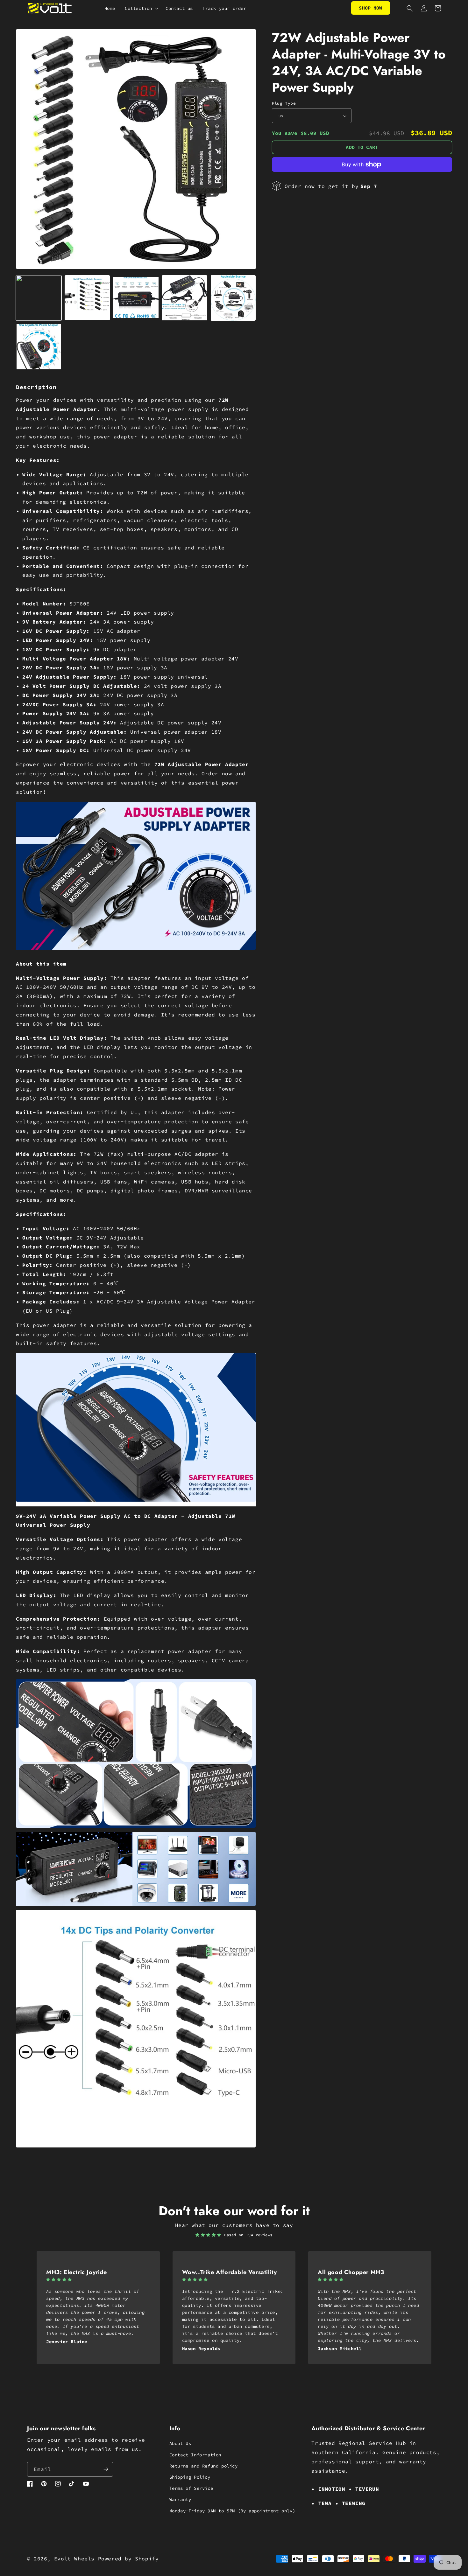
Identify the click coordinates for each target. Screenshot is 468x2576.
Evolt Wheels (74, 2559)
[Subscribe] (106, 2469)
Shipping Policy (190, 2477)
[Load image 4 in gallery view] (184, 298)
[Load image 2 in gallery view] (87, 298)
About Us (180, 2443)
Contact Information (195, 2455)
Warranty (180, 2499)
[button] (140, 8)
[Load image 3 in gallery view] (136, 298)
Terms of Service (191, 2488)
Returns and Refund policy (204, 2466)
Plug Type (284, 103)
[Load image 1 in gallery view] (39, 298)
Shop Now (370, 8)
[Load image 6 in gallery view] (39, 347)
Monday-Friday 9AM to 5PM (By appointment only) (232, 2511)
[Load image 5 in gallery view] (233, 298)
